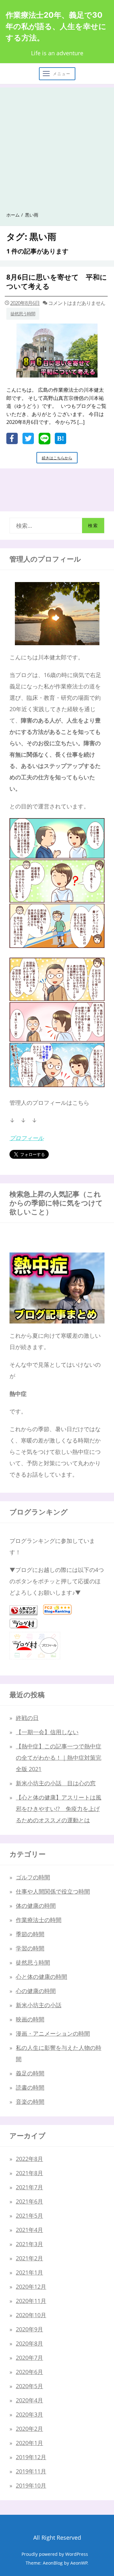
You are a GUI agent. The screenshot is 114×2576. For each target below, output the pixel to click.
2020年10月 (31, 2315)
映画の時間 (30, 2019)
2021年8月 (29, 2173)
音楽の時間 (30, 2102)
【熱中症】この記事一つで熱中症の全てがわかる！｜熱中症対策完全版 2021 (59, 1758)
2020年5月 (29, 2386)
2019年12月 (31, 2457)
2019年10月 (31, 2485)
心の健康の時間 (36, 1991)
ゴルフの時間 (33, 1877)
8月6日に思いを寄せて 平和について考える (57, 281)
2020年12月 (31, 2287)
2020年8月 (29, 2343)
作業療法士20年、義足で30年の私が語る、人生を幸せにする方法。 (56, 26)
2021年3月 (29, 2244)
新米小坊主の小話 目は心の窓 (56, 1783)
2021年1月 (29, 2272)
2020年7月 (29, 2358)
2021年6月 (29, 2201)
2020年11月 (31, 2301)
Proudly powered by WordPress (55, 2554)
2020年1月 (29, 2443)
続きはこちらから (60, 459)
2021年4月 (29, 2230)
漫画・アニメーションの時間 (53, 2033)
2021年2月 (29, 2258)
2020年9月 (29, 2329)
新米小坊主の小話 (39, 2005)
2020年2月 (29, 2429)
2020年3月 (29, 2414)
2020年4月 (29, 2400)
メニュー (62, 74)
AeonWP (79, 2563)
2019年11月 (31, 2471)
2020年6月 (29, 2372)
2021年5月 (29, 2216)
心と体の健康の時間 (41, 1977)
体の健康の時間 (36, 1906)
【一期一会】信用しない (47, 1732)
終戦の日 (27, 1718)
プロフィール (27, 1138)
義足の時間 (30, 2073)
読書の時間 (30, 2087)
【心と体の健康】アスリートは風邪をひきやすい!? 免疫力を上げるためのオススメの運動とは (59, 1809)
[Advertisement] (57, 144)
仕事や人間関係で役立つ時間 (53, 1891)
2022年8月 (29, 2159)
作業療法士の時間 (39, 1920)
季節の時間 (30, 1934)
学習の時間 (30, 1948)
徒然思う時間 (23, 314)
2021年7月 (29, 2187)
